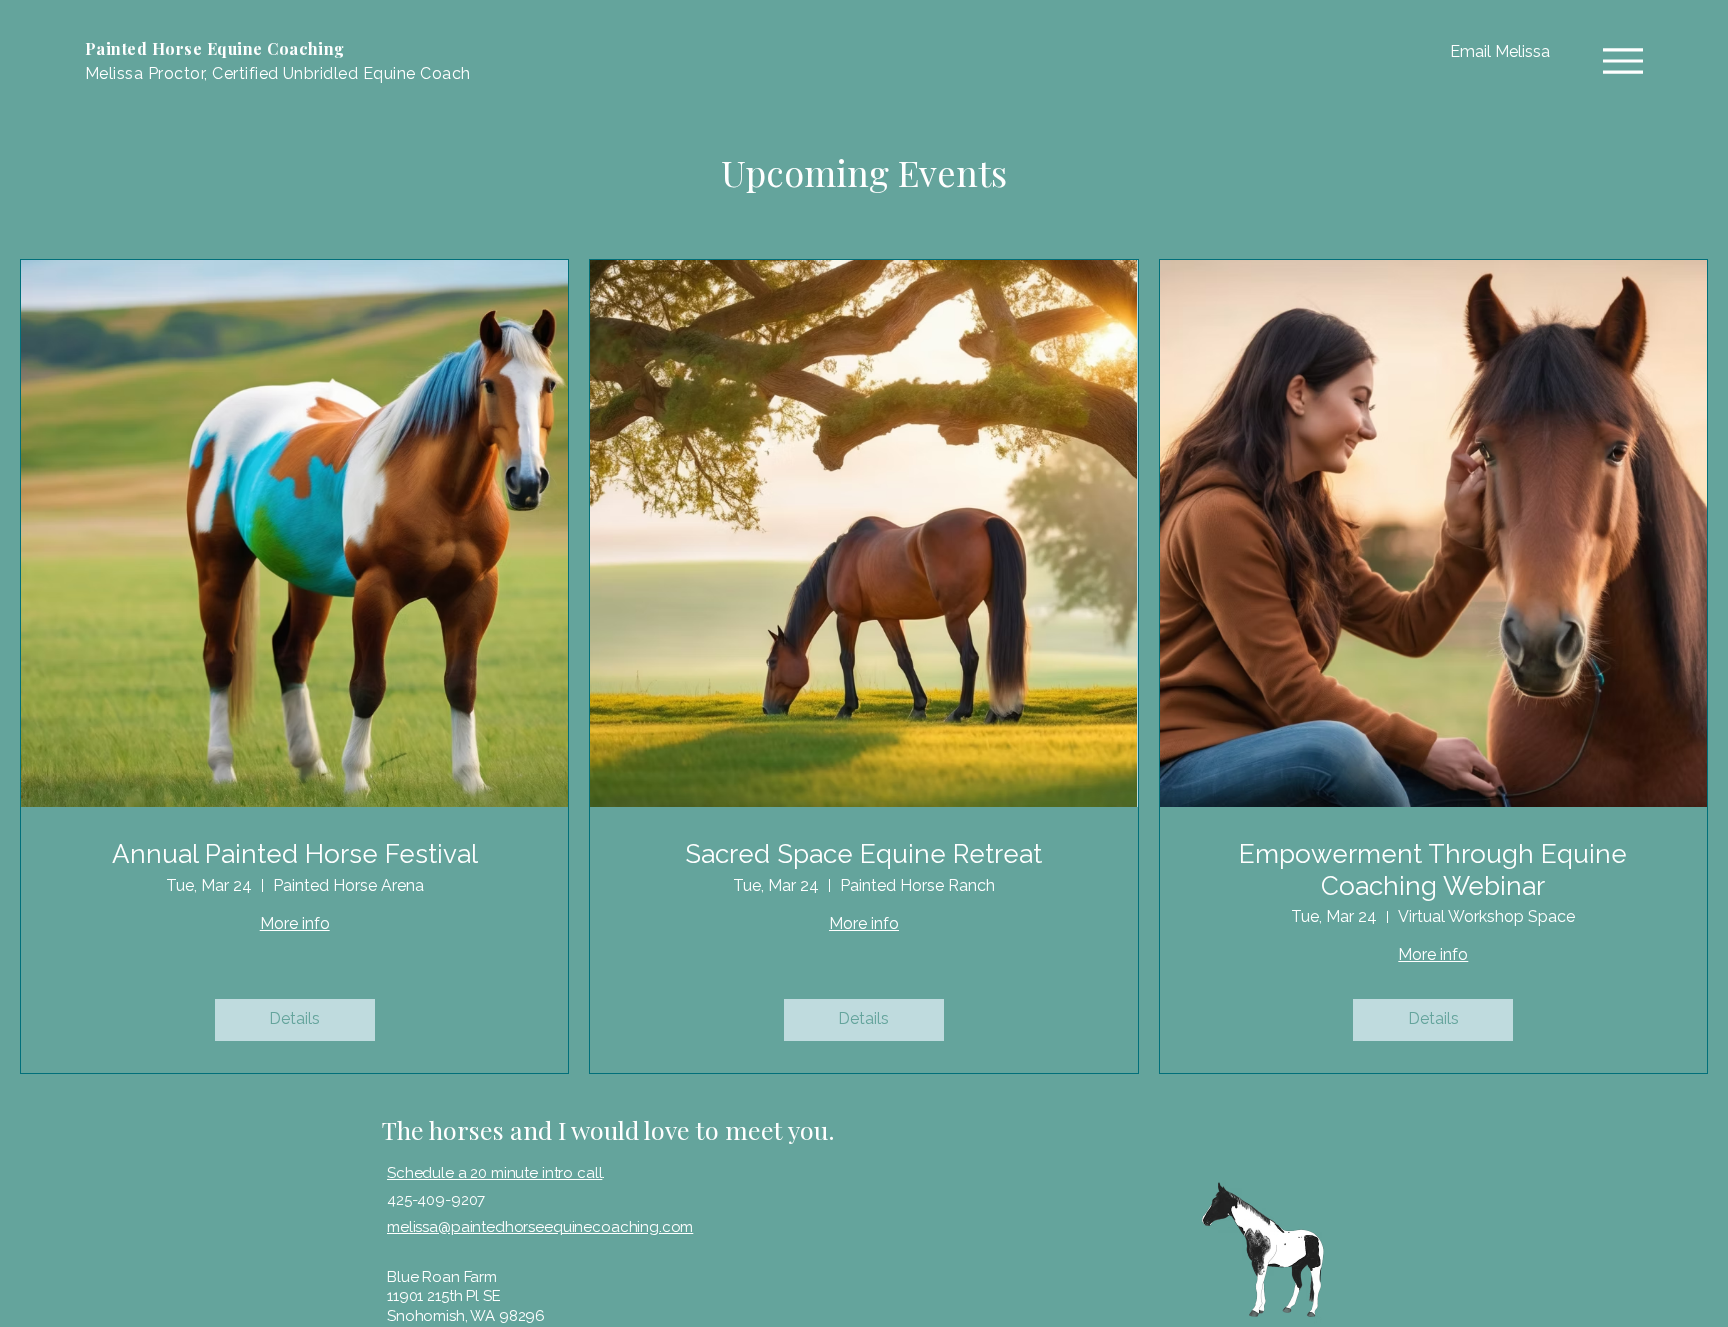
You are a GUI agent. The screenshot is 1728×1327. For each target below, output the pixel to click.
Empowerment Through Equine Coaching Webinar (1433, 869)
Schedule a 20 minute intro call (494, 1173)
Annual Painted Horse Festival (295, 854)
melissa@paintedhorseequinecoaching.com (540, 1227)
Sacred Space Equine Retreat (863, 854)
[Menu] (1622, 60)
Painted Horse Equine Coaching (215, 48)
